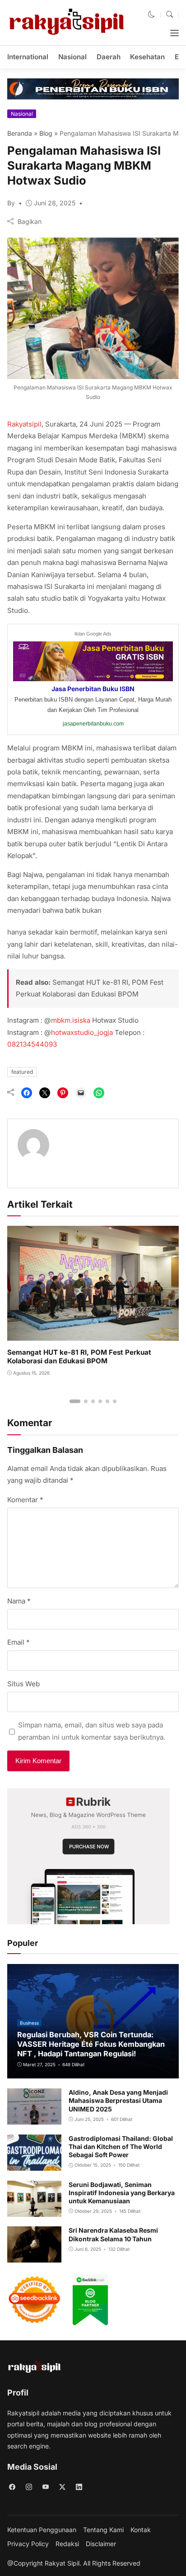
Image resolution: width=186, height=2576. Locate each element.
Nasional (72, 57)
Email (19, 1642)
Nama (19, 1601)
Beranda (20, 133)
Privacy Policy (28, 2544)
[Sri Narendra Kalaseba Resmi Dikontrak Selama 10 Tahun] (34, 2256)
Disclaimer (101, 2544)
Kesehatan (147, 57)
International (28, 57)
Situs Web (23, 1684)
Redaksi (67, 2544)
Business (29, 2023)
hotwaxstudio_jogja (82, 1032)
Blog (46, 133)
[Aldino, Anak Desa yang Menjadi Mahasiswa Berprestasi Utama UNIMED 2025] (34, 2118)
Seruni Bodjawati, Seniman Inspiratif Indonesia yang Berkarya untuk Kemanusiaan (122, 2193)
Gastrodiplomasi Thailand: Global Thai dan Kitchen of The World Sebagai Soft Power (121, 2147)
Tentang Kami (103, 2530)
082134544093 (32, 1044)
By (11, 203)
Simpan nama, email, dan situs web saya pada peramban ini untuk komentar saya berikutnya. (92, 1731)
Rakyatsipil (24, 424)
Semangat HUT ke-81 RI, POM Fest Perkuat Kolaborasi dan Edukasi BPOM (79, 1357)
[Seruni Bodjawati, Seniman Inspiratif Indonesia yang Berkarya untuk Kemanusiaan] (34, 2210)
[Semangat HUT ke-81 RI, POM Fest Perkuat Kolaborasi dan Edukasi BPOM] (93, 1334)
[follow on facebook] (12, 2487)
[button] (151, 15)
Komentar (25, 1500)
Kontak (141, 2530)
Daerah (109, 57)
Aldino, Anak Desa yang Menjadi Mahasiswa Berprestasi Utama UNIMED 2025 (118, 2100)
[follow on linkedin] (79, 2487)
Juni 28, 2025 (55, 203)
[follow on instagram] (29, 2487)
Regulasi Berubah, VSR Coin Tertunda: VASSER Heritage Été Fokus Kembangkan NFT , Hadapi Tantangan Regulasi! (91, 2044)
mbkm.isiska (71, 1020)
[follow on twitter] (62, 2487)
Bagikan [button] (30, 221)
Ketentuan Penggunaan (42, 2530)
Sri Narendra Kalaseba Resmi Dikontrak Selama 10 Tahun (113, 2234)
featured (22, 1072)
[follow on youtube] (45, 2487)
